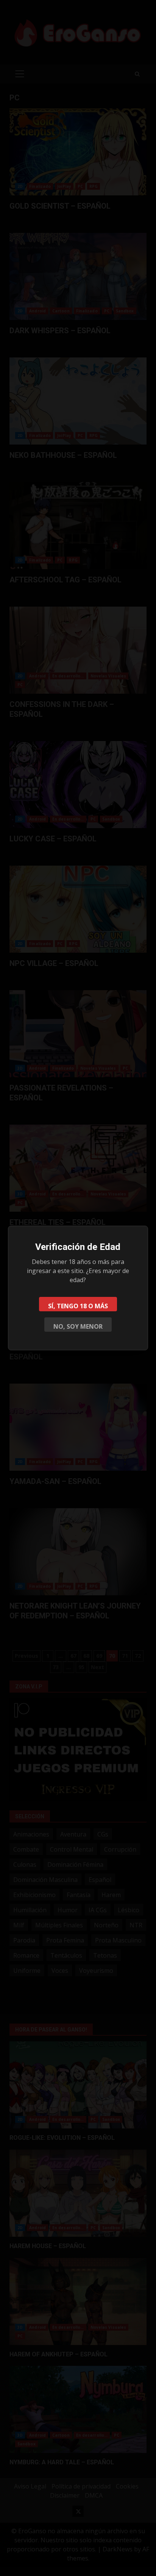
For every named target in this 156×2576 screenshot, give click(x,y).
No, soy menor (78, 1326)
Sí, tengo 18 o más (78, 1306)
